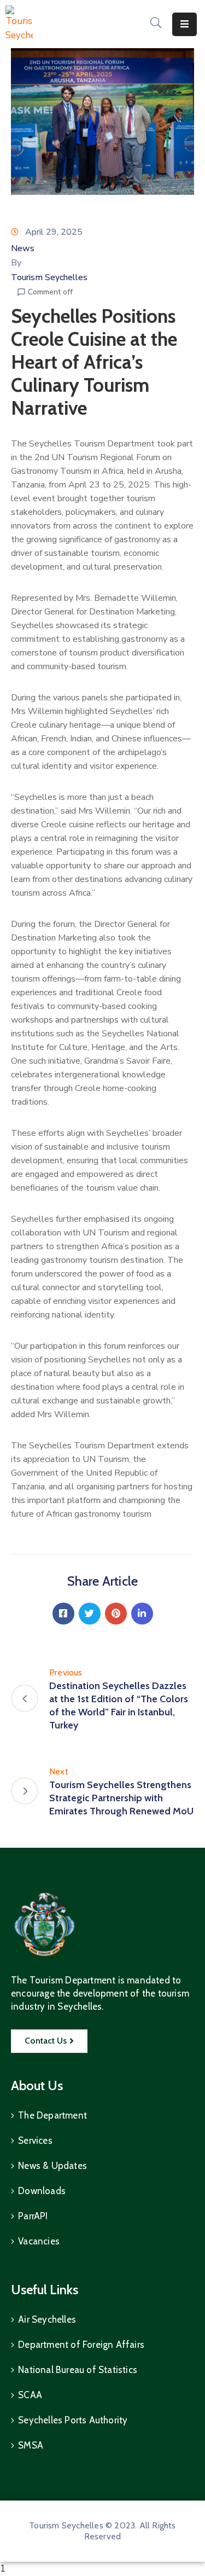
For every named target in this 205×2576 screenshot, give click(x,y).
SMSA (31, 2445)
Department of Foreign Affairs (81, 2345)
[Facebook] (63, 1614)
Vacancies (39, 2241)
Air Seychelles (47, 2319)
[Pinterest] (116, 1614)
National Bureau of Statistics (78, 2370)
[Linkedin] (142, 1614)
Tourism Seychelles (49, 277)
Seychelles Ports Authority (73, 2420)
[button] (49, 2041)
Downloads (42, 2191)
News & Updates (52, 2166)
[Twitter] (90, 1614)
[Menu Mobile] (184, 24)
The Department (52, 2115)
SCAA (30, 2395)
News (23, 248)
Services (35, 2140)
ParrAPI (33, 2216)
